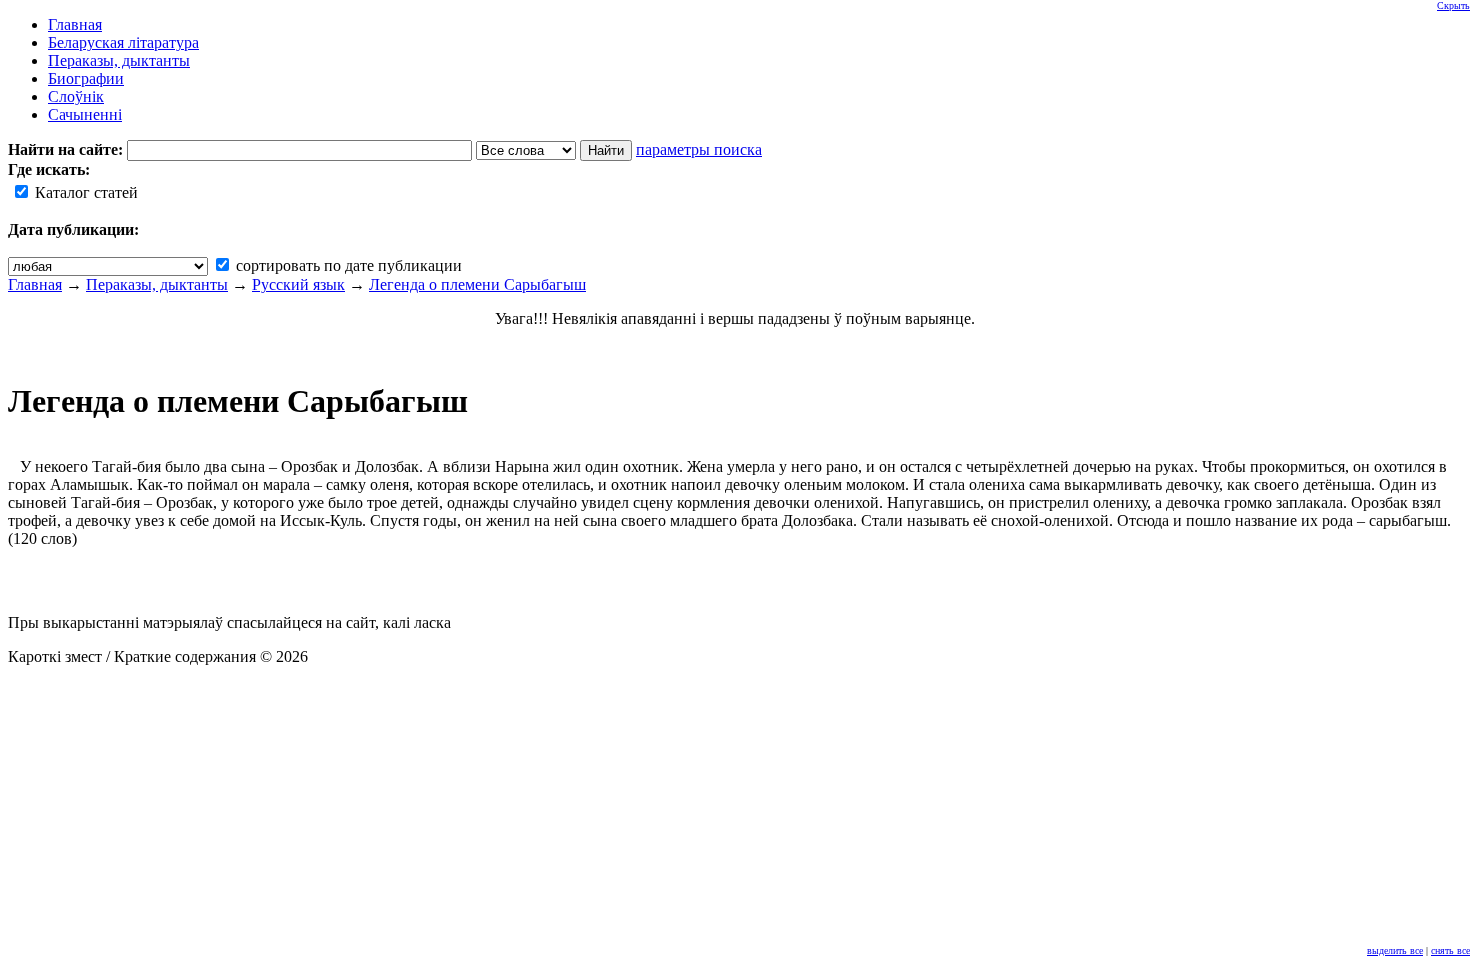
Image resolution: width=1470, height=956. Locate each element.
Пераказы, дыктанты (157, 284)
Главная (35, 284)
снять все (1450, 950)
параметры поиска (699, 149)
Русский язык (298, 284)
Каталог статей (84, 192)
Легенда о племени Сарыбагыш (477, 284)
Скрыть (1453, 5)
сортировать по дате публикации (347, 265)
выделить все (1395, 950)
